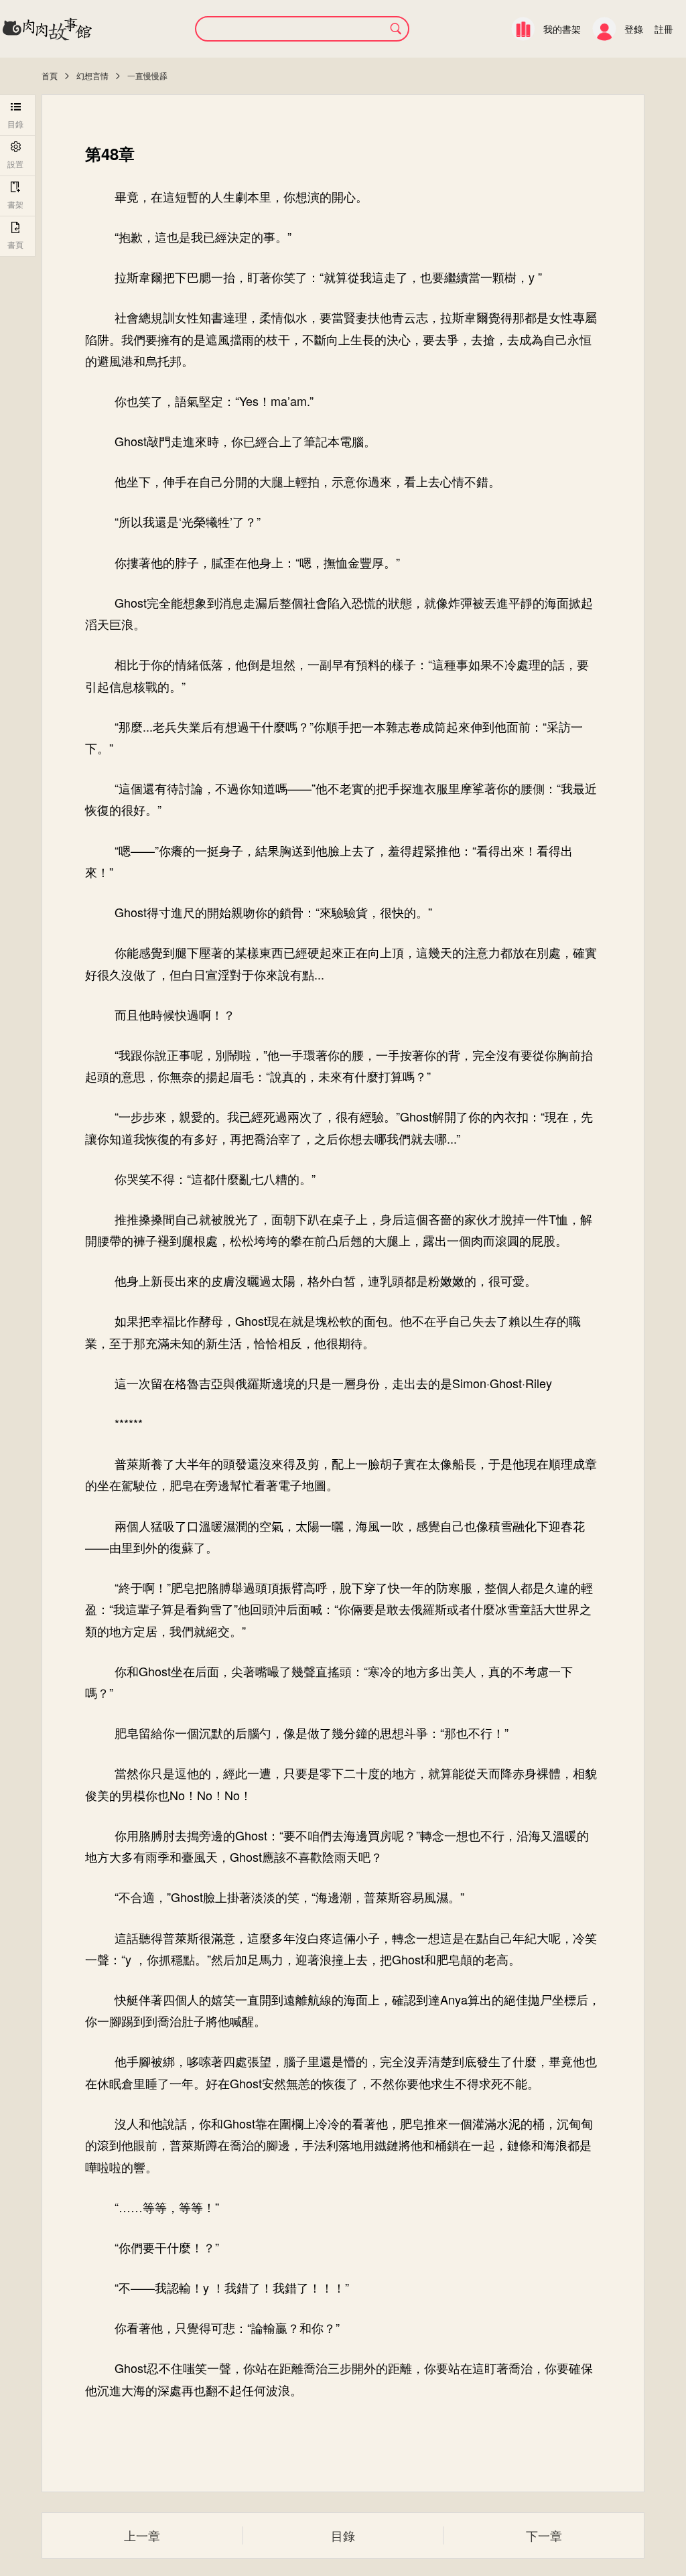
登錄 (634, 29)
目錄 (343, 2535)
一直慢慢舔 (147, 75)
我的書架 (562, 29)
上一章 (142, 2535)
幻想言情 (92, 75)
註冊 (664, 29)
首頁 (50, 75)
